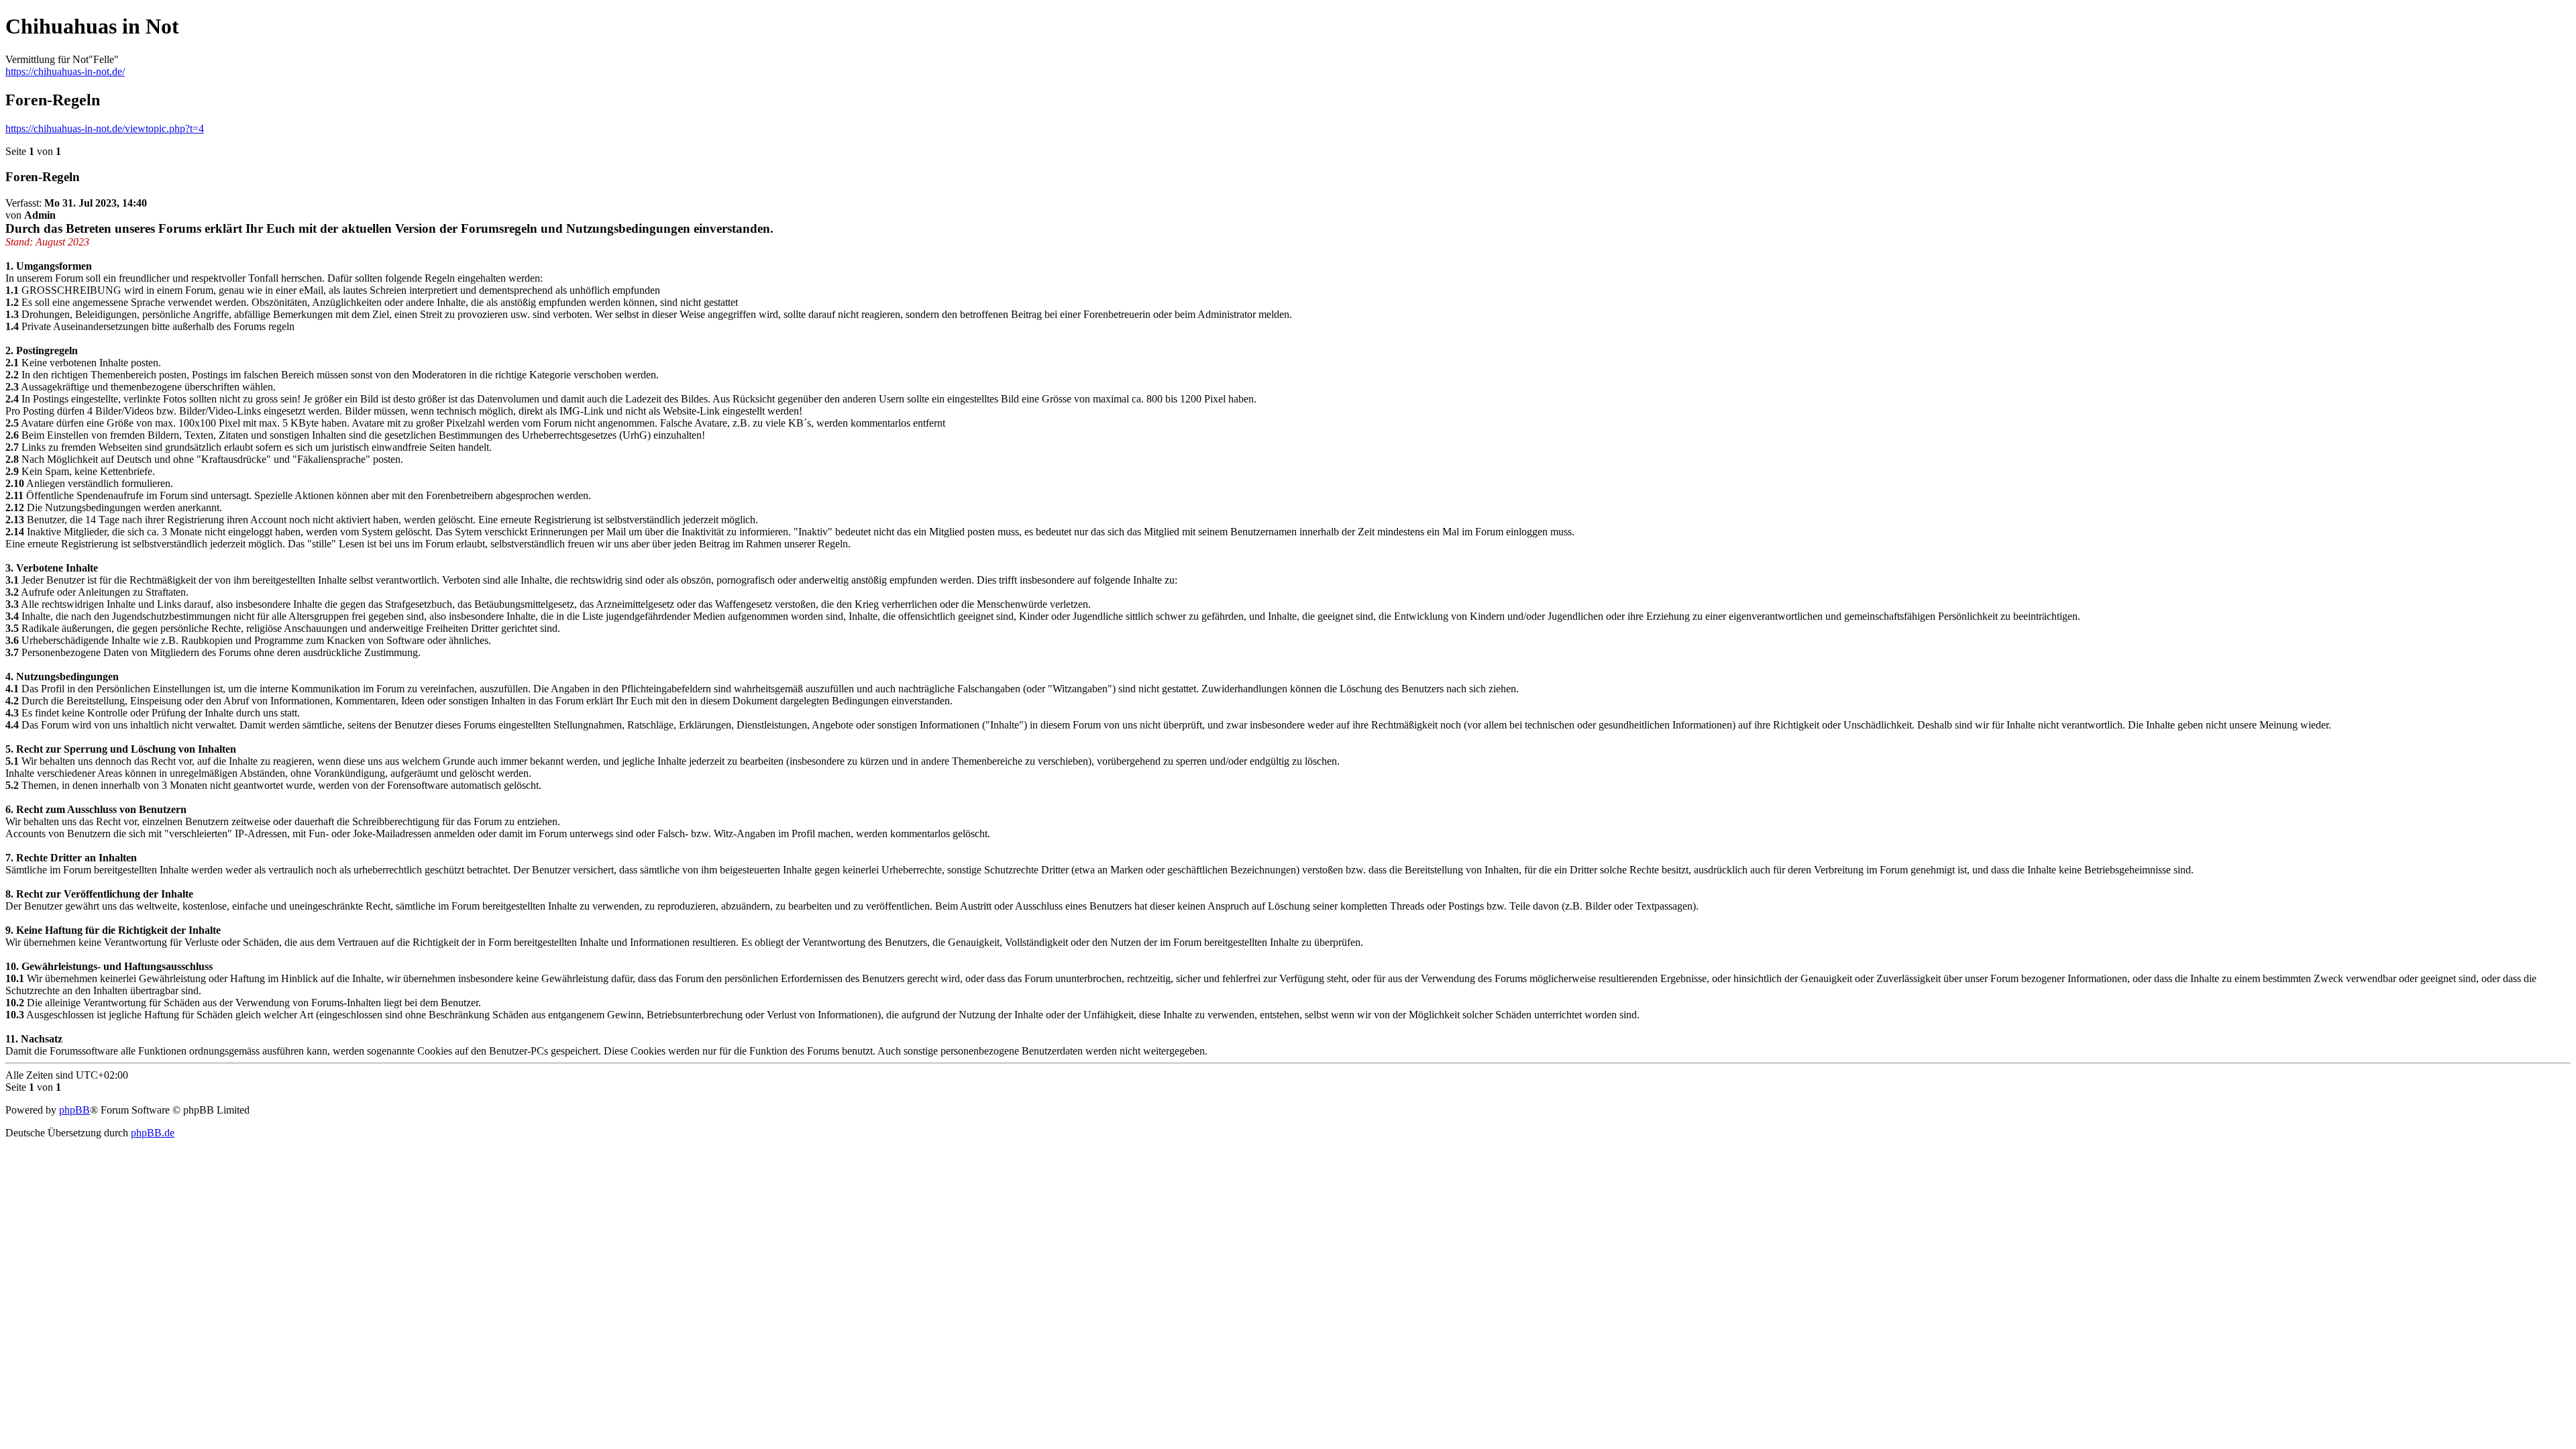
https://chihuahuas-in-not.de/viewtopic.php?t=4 (105, 128)
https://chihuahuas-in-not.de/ (65, 71)
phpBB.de (153, 1133)
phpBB (74, 1110)
